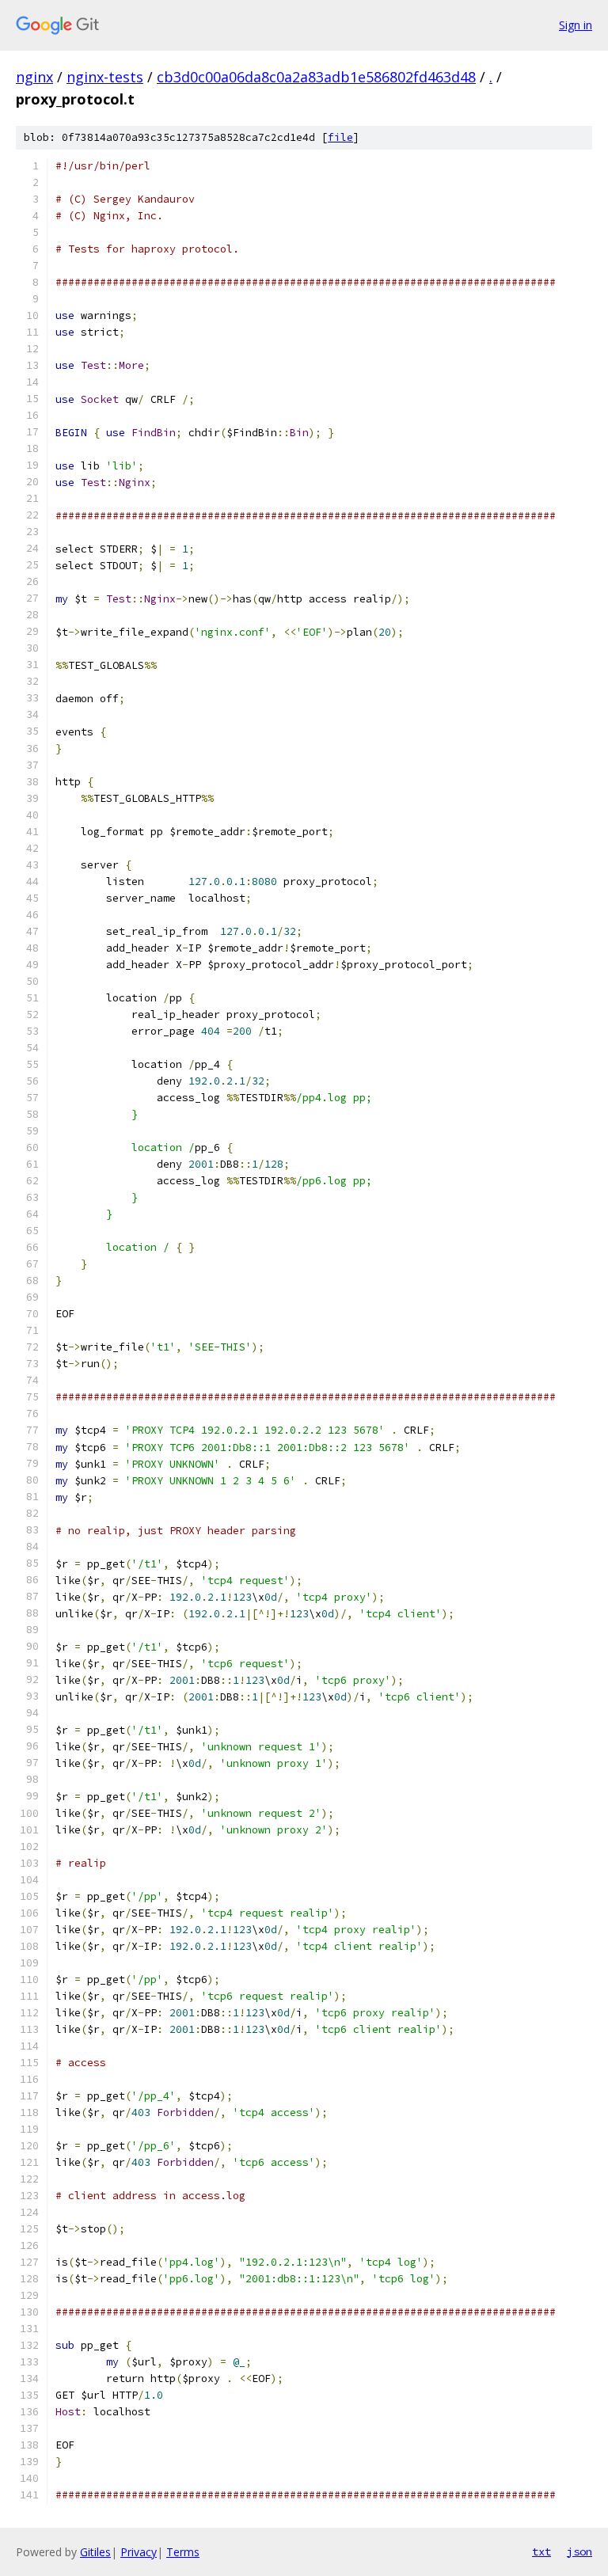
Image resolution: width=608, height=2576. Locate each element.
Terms (183, 2552)
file (340, 137)
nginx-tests (105, 77)
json (579, 2551)
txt (541, 2551)
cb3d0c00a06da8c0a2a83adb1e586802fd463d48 (316, 77)
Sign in (576, 25)
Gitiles (95, 2552)
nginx (34, 77)
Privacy (139, 2552)
